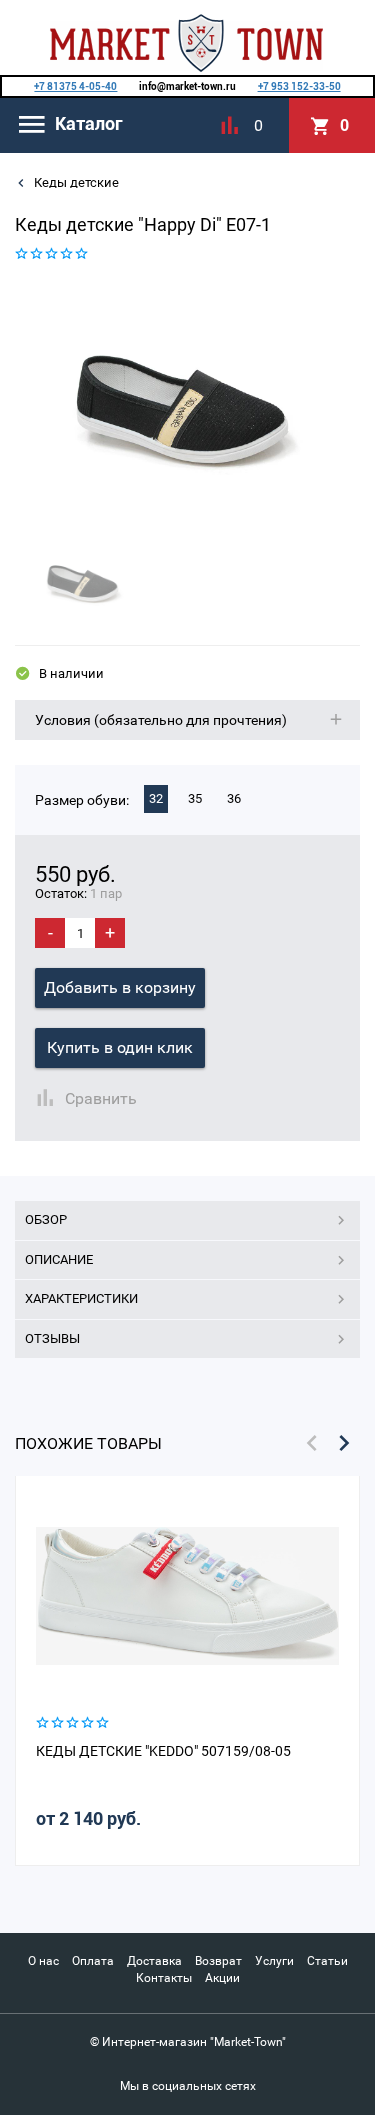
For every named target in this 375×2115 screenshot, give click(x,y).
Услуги (274, 1961)
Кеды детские (75, 182)
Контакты (164, 1978)
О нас (43, 1961)
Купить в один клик (120, 1047)
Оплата (93, 1961)
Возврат (218, 1961)
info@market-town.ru (187, 86)
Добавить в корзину (120, 987)
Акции (222, 1978)
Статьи (327, 1961)
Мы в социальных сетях (188, 2086)
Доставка (154, 1961)
